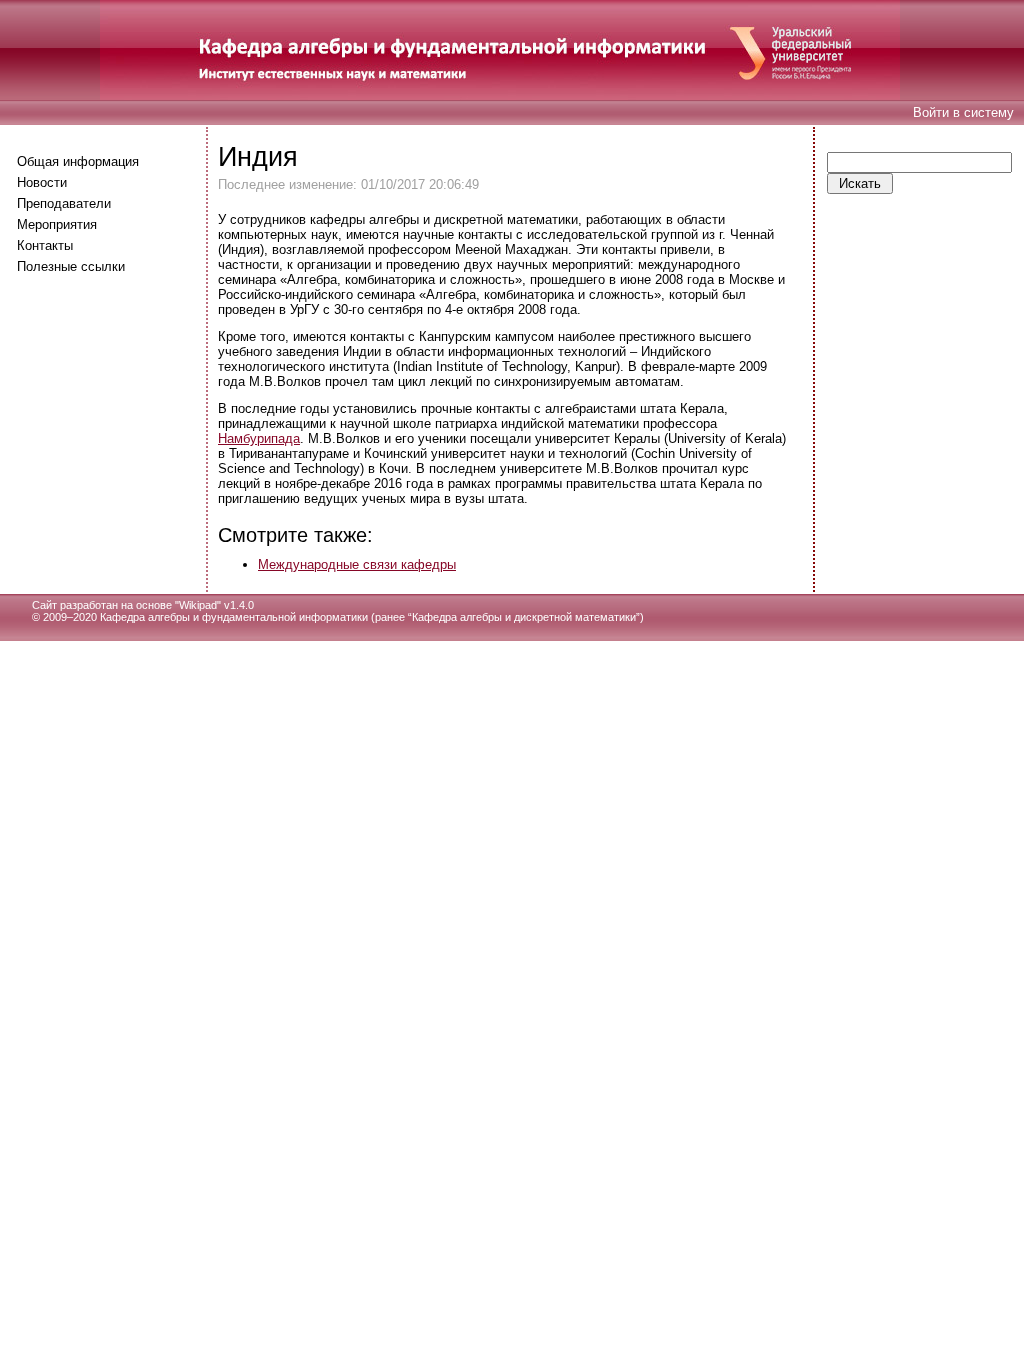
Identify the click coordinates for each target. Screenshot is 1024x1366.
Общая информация (78, 161)
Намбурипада (259, 438)
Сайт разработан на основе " (105, 605)
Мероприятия (57, 224)
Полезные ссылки (71, 266)
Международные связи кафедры (357, 564)
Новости (42, 182)
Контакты (45, 245)
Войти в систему (963, 112)
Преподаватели (64, 203)
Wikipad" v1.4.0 (216, 605)
